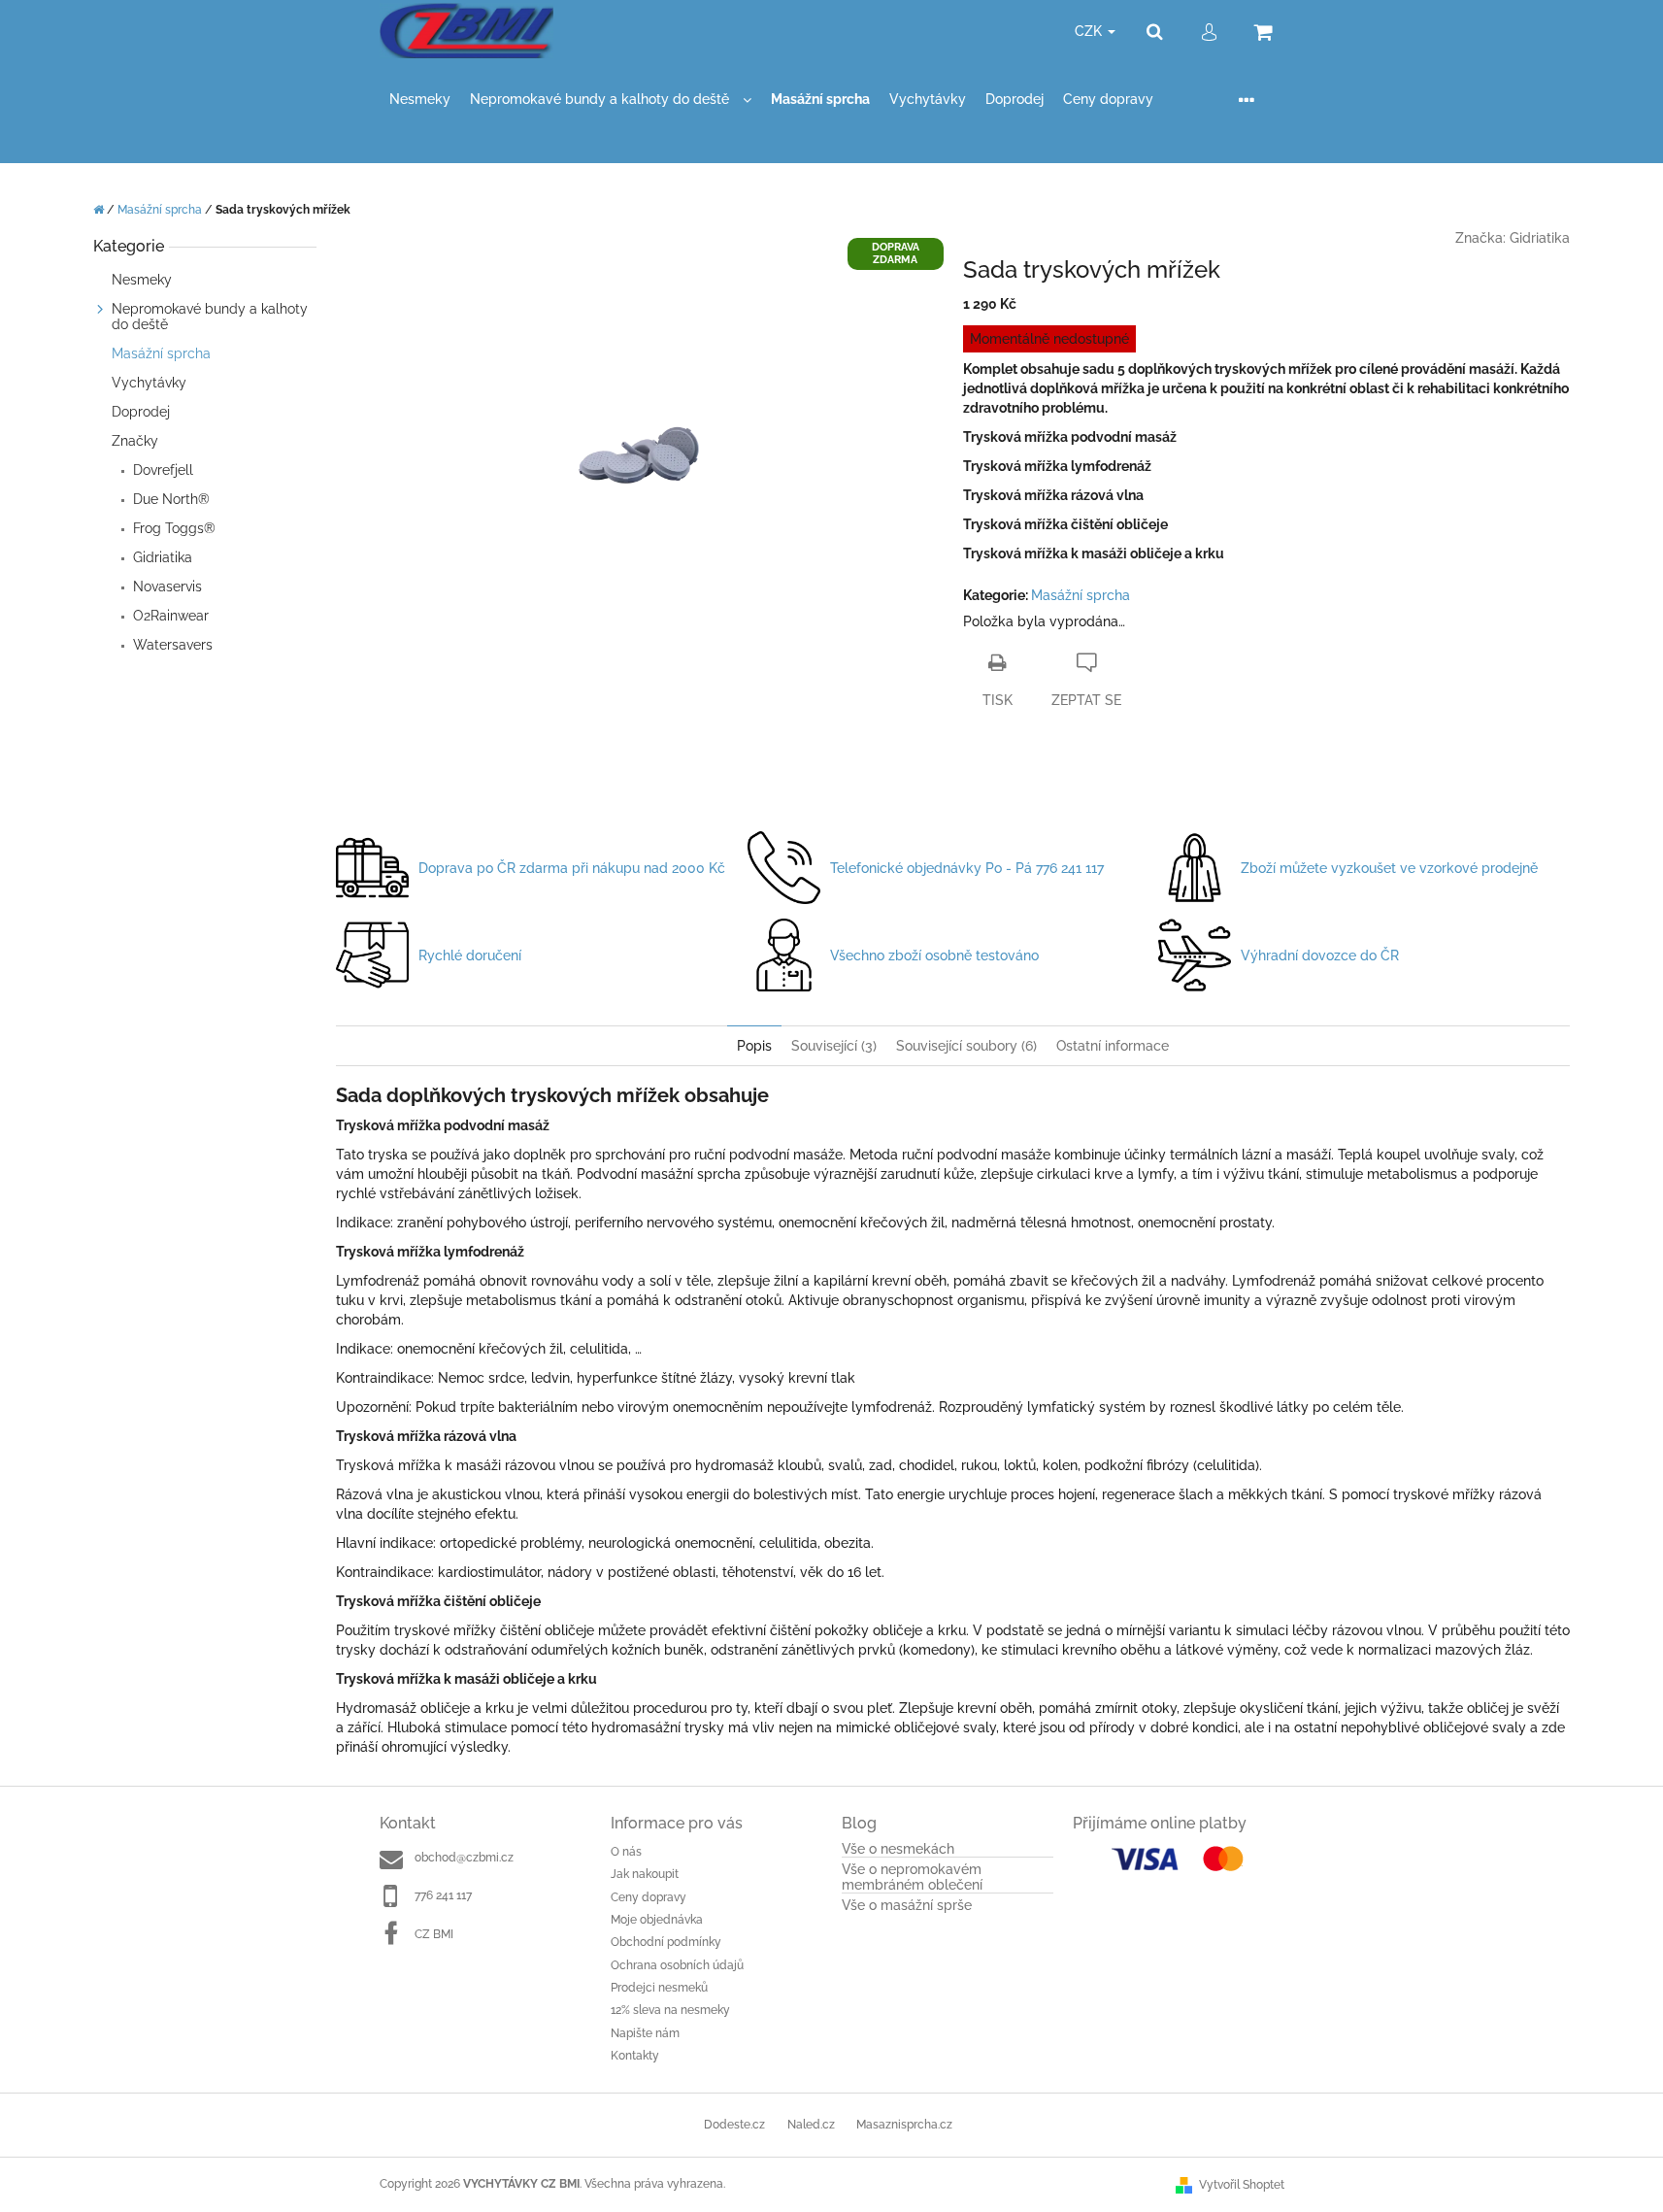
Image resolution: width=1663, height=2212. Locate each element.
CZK (1090, 31)
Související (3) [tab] (834, 1046)
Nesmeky (144, 280)
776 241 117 (443, 1895)
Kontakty (635, 2056)
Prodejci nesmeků (659, 1988)
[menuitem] (420, 100)
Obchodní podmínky (666, 1942)
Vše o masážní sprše (907, 1906)
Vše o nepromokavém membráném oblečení (912, 1877)
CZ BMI (434, 1934)
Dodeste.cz (734, 2125)
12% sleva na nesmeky (670, 2010)
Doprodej (141, 412)
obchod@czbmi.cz (464, 1858)
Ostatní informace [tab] (1113, 1046)
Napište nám (645, 2033)
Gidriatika (1540, 238)
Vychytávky (151, 383)
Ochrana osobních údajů (677, 1965)
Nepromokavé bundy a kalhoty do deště (210, 317)
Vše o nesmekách (898, 1849)
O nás (626, 1852)
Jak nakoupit (645, 1874)
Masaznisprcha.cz (904, 2125)
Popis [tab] (754, 1046)
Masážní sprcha (161, 353)
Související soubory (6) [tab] (966, 1046)
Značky (135, 441)
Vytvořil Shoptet (1242, 2185)
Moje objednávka (657, 1920)
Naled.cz (811, 2125)
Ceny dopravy (649, 1897)
